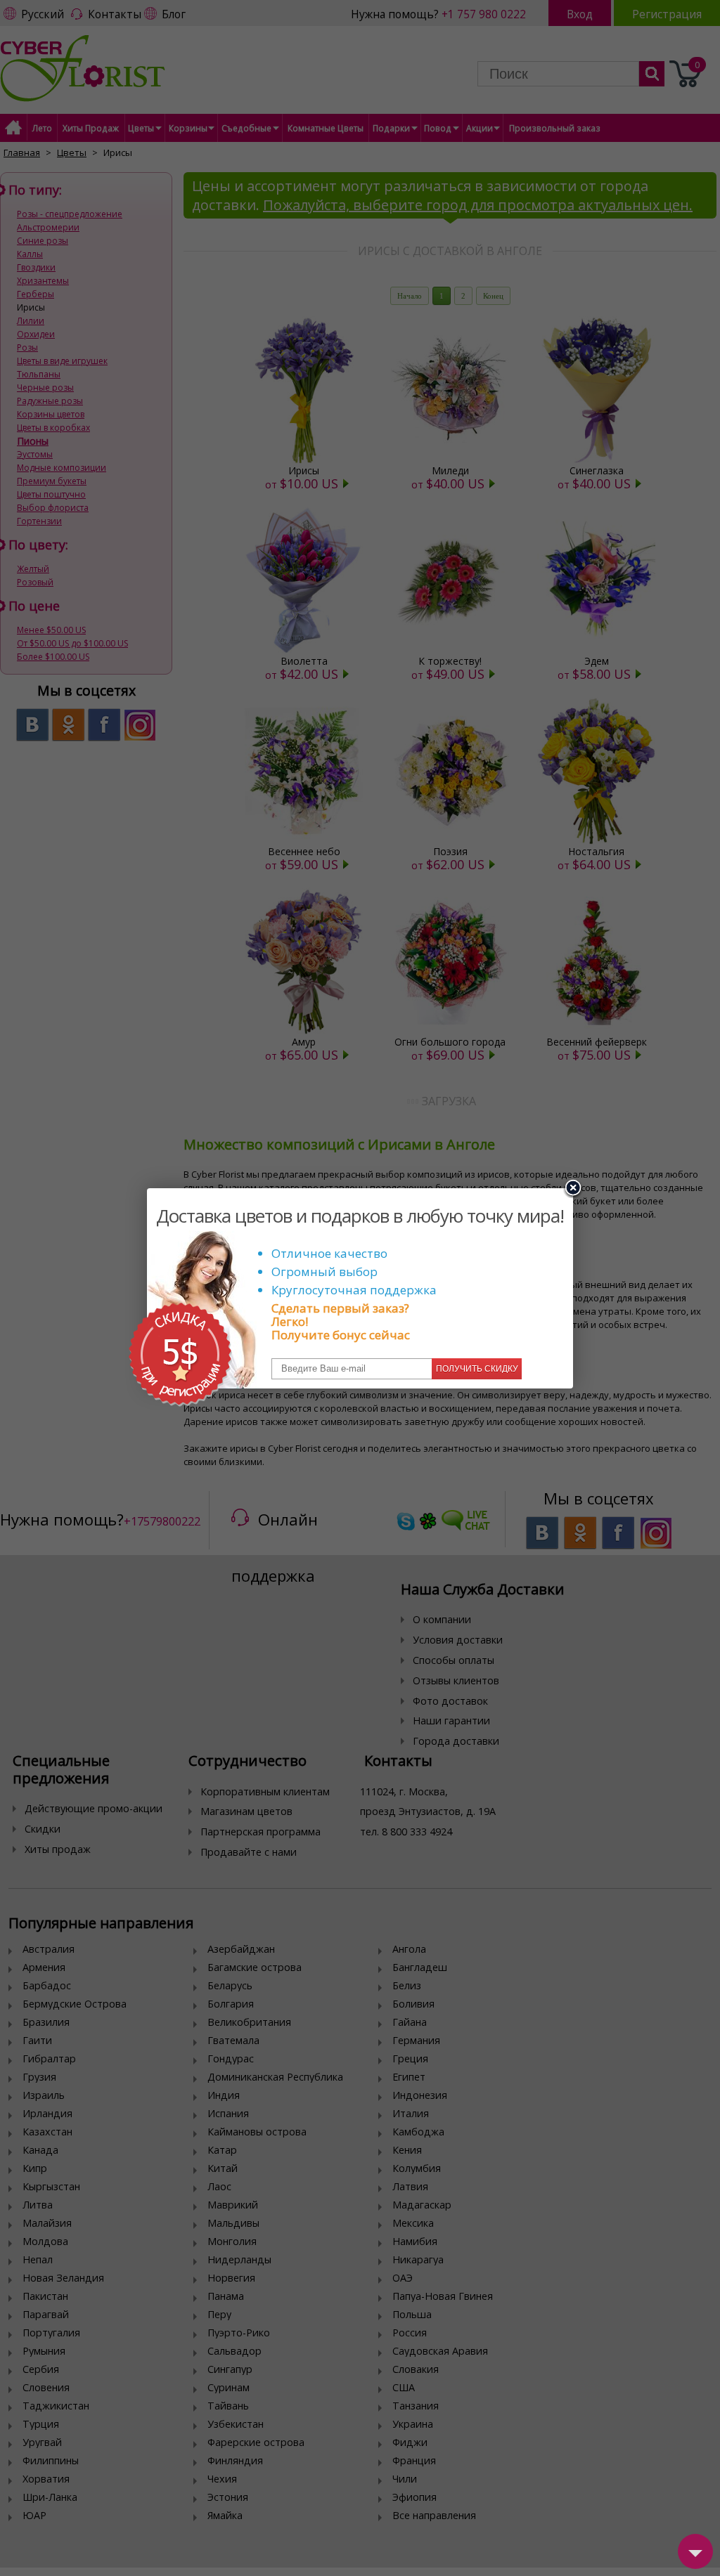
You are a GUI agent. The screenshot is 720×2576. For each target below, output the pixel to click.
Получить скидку (477, 1369)
